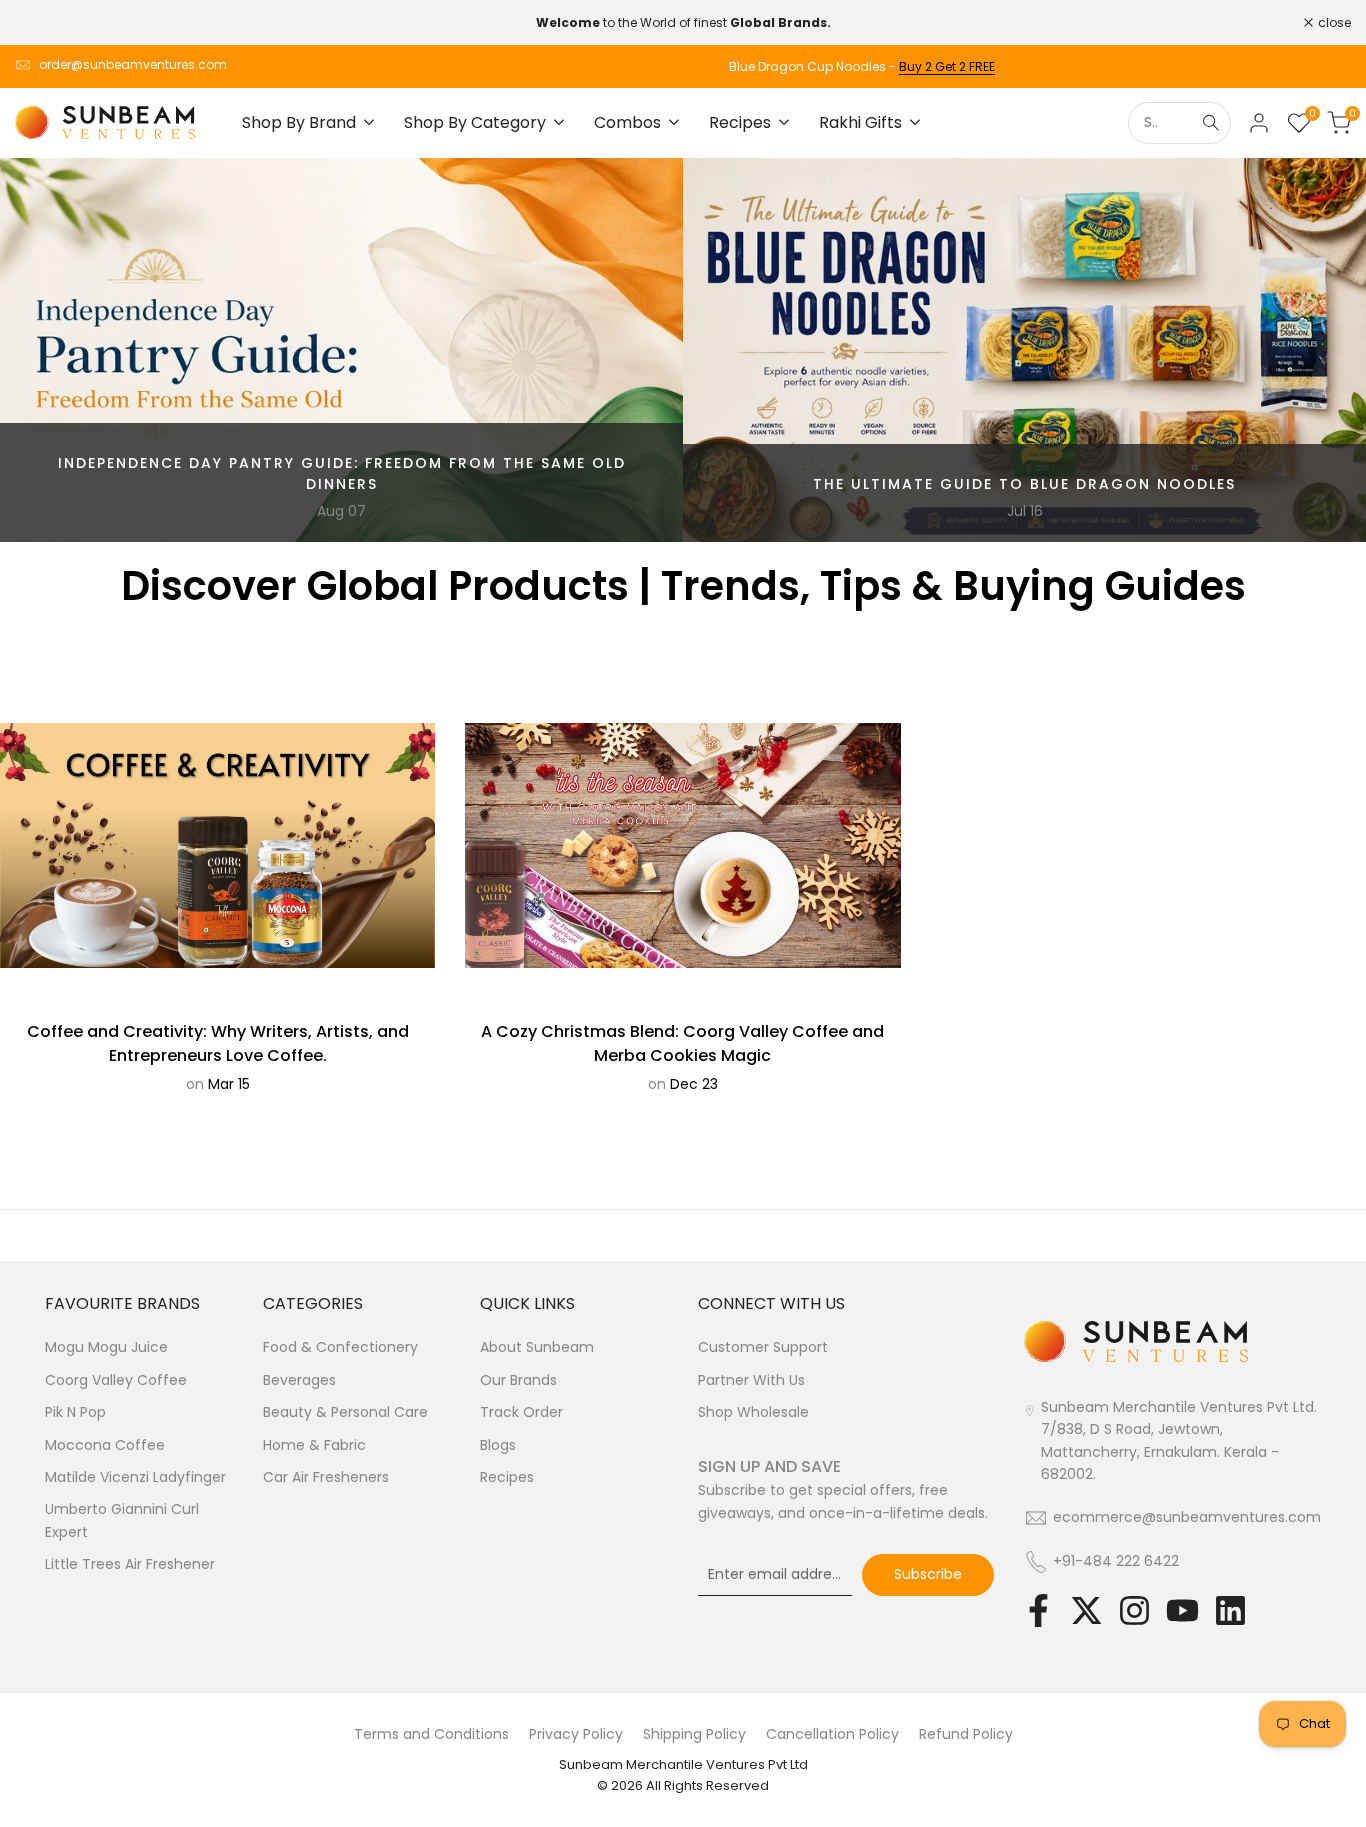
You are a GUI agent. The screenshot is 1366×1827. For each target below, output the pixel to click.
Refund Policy (966, 1734)
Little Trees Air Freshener (130, 1564)
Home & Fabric (314, 1445)
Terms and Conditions (431, 1734)
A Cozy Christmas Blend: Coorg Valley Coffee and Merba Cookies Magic (682, 1043)
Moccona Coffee (105, 1445)
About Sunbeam (537, 1347)
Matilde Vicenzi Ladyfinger (135, 1477)
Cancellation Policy (832, 1734)
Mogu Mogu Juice (106, 1347)
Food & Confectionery (340, 1347)
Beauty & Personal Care (345, 1412)
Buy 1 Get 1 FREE (1306, 66)
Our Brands (518, 1380)
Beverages (299, 1380)
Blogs (498, 1445)
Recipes (507, 1477)
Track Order (521, 1412)
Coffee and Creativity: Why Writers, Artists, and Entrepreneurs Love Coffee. (218, 1043)
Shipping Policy (694, 1734)
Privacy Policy (576, 1734)
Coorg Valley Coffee (116, 1380)
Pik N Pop (75, 1412)
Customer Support (763, 1347)
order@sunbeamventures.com (133, 64)
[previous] (54, 350)
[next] (1312, 350)
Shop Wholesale (753, 1412)
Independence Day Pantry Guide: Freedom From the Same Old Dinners (342, 473)
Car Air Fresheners (326, 1477)
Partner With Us (751, 1380)
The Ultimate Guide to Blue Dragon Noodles (1024, 484)
